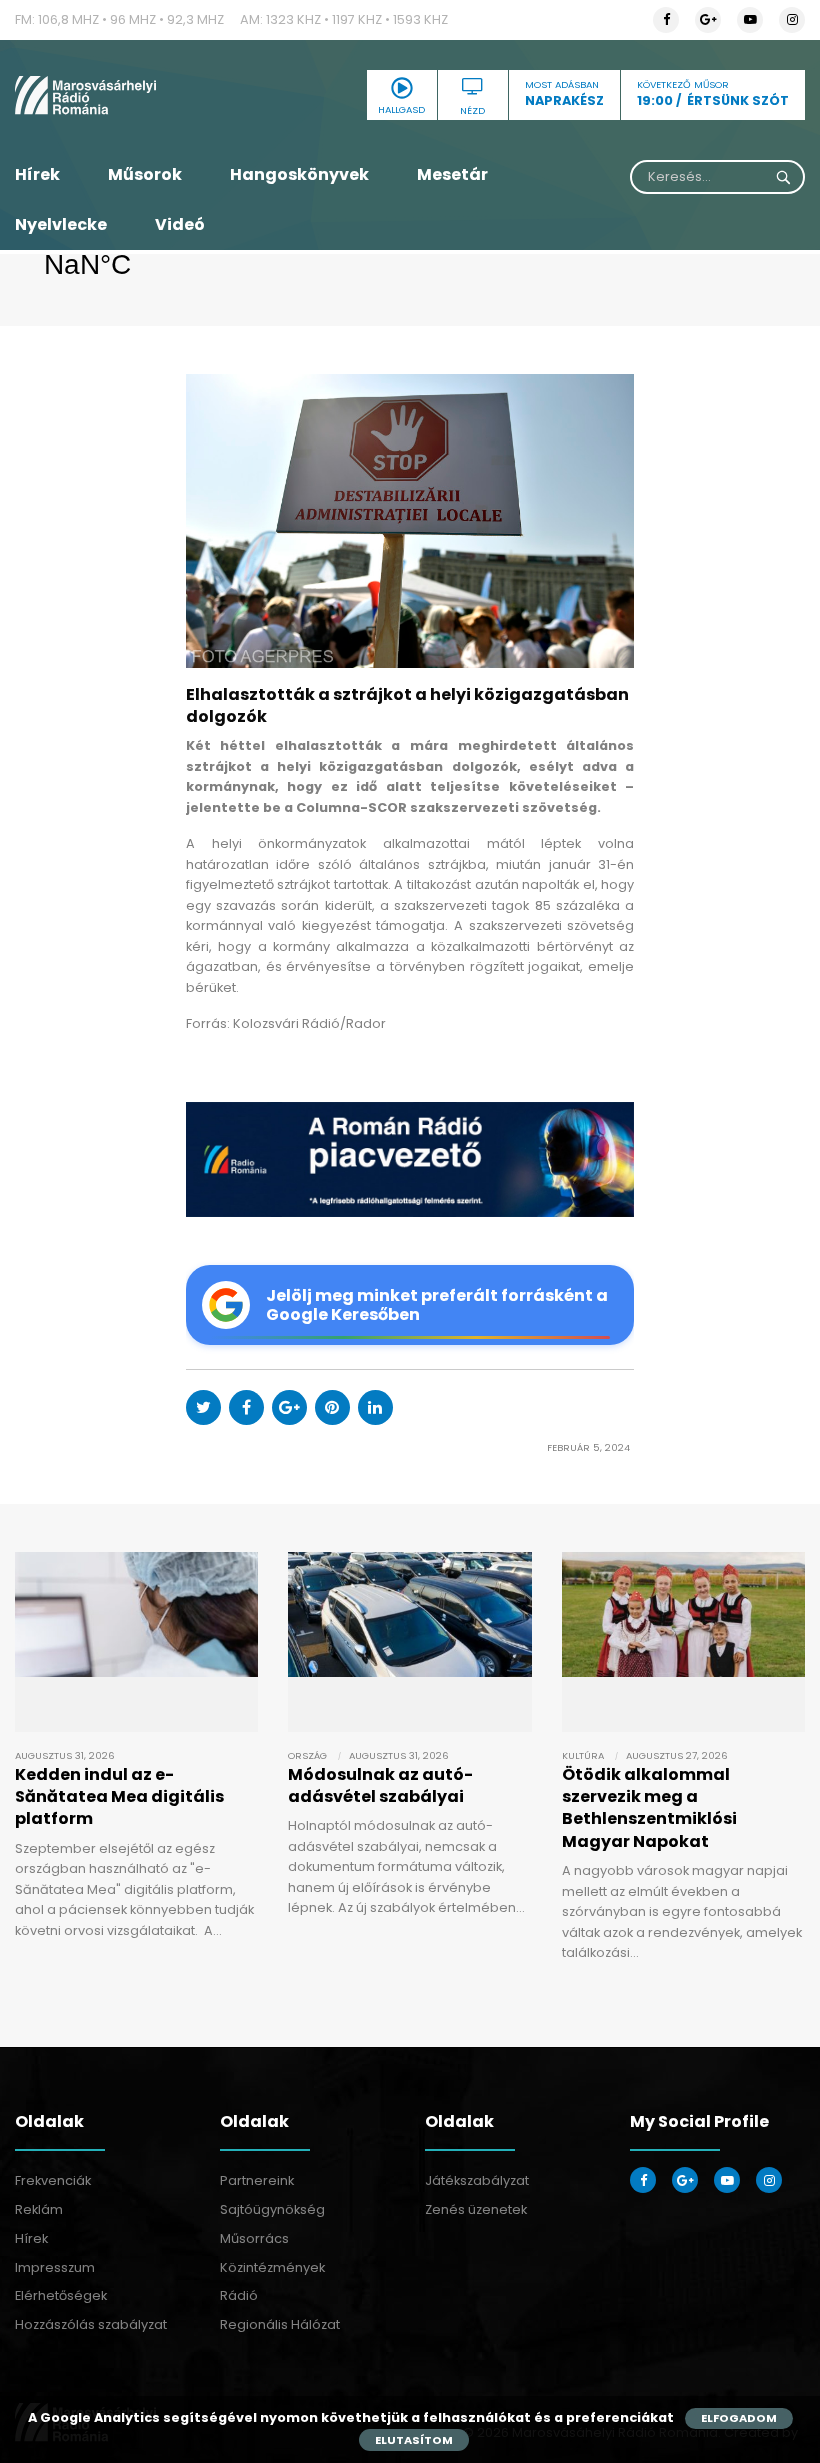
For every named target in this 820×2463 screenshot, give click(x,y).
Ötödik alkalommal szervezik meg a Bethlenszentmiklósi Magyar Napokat (649, 1808)
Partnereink (257, 2180)
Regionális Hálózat (280, 2324)
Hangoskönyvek (299, 174)
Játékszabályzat (477, 2180)
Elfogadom (739, 2418)
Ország (307, 1755)
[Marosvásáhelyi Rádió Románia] (136, 95)
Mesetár (452, 174)
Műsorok (145, 174)
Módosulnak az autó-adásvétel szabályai (380, 1785)
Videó (180, 224)
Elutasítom (414, 2440)
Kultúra (583, 1755)
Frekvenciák (53, 2180)
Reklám (39, 2209)
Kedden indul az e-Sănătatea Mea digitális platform (119, 1797)
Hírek (37, 174)
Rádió (239, 2295)
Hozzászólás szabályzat (91, 2324)
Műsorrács (254, 2238)
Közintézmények (272, 2267)
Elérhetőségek (61, 2295)
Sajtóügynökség (272, 2209)
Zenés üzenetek (476, 2209)
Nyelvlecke (61, 224)
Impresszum (55, 2267)
